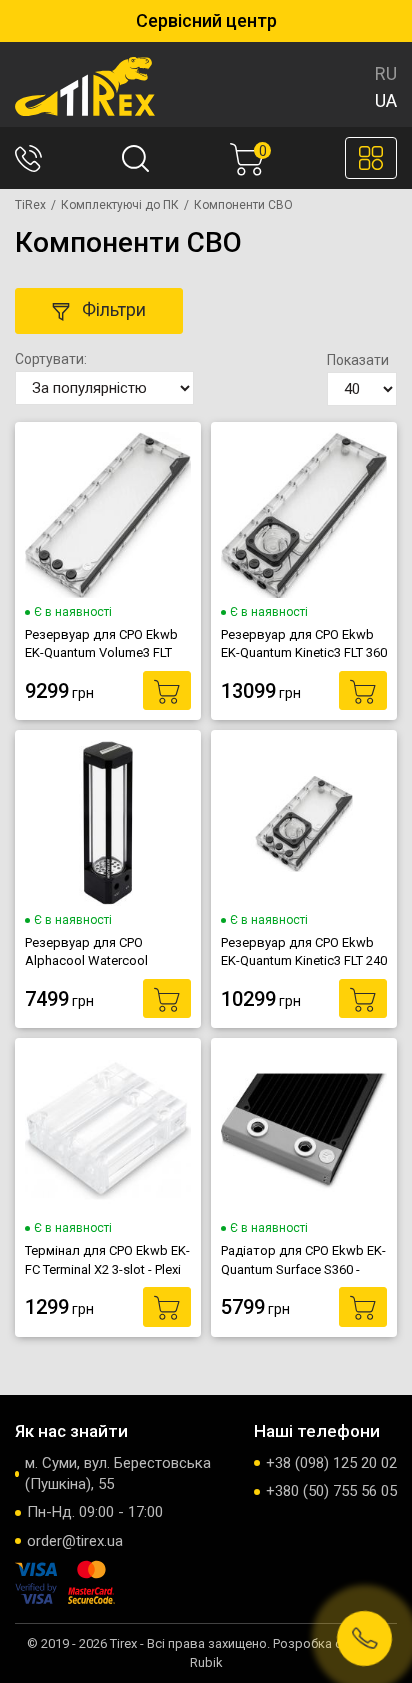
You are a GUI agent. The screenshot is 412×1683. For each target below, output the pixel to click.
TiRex (30, 205)
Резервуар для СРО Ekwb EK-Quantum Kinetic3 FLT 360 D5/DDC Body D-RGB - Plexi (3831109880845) (304, 644)
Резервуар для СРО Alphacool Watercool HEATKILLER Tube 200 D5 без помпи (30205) (97, 952)
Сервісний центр (206, 20)
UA (386, 100)
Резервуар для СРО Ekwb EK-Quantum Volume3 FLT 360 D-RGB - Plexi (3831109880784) (101, 644)
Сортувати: (51, 359)
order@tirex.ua (75, 1541)
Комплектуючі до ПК (120, 205)
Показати (358, 360)
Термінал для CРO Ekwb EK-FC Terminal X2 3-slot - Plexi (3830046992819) (107, 1260)
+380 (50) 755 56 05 (331, 1491)
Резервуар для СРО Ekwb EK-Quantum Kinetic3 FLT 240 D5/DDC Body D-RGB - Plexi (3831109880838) (304, 952)
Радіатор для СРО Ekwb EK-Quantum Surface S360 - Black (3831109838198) (303, 1260)
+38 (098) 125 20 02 (331, 1463)
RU (386, 73)
